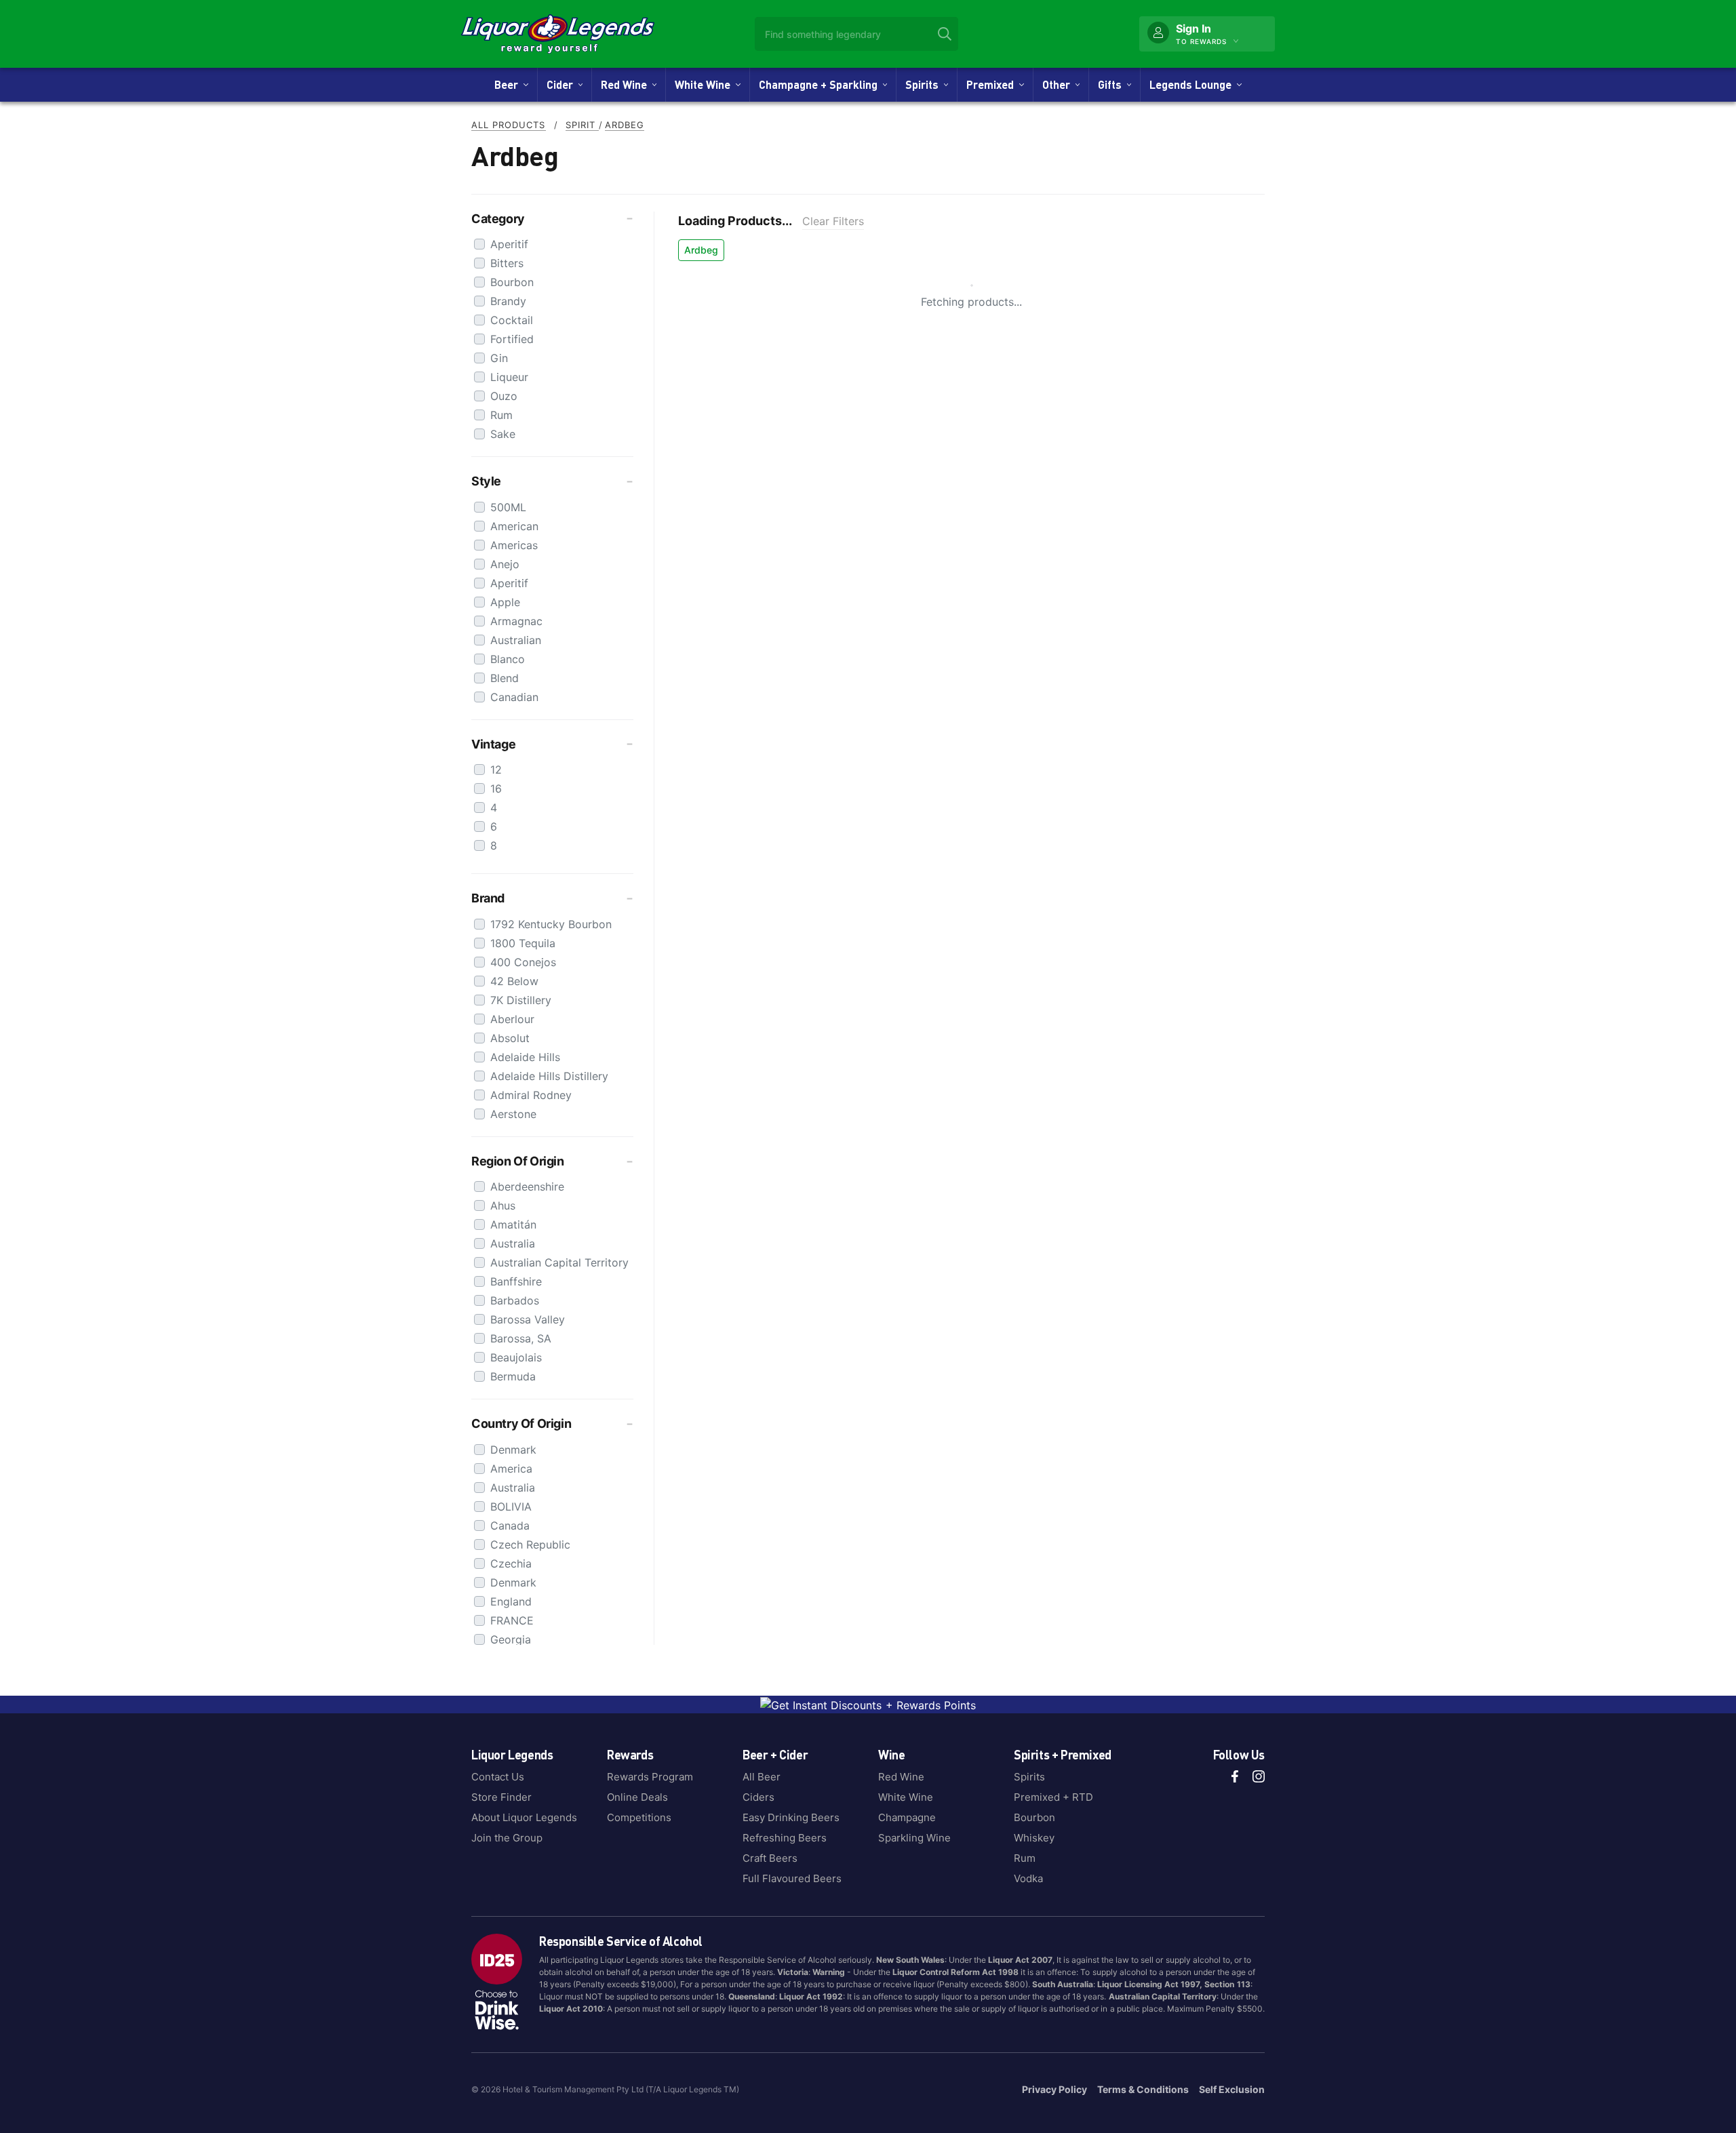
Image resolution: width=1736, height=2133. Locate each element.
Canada (510, 1526)
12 (496, 770)
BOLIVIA (511, 1507)
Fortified (512, 339)
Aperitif (509, 244)
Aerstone (513, 1114)
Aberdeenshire (527, 1187)
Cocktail (512, 320)
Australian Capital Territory (559, 1262)
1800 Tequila (523, 943)
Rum (501, 415)
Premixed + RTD (1053, 1797)
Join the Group (507, 1838)
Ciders (758, 1797)
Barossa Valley (528, 1319)
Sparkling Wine (914, 1838)
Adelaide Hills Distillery (549, 1076)
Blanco (508, 659)
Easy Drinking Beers (791, 1817)
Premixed (993, 84)
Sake (503, 434)
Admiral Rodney (531, 1095)
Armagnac (516, 621)
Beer (509, 84)
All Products (509, 125)
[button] (552, 219)
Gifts (1112, 84)
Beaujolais (516, 1357)
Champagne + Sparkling (821, 84)
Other (1059, 84)
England (511, 1601)
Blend (505, 678)
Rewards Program (650, 1777)
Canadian (514, 697)
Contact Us (498, 1777)
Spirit (582, 125)
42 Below (514, 981)
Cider (563, 84)
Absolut (510, 1038)
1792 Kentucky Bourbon (551, 924)
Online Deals (637, 1797)
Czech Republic (530, 1544)
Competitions (639, 1817)
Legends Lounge (1193, 84)
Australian (516, 640)
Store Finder (501, 1797)
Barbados (515, 1300)
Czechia (511, 1563)
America (511, 1469)
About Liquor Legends (524, 1817)
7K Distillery (521, 1000)
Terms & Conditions (1143, 2089)
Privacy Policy (1054, 2089)
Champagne (907, 1817)
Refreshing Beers (785, 1838)
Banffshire (516, 1281)
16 (496, 789)
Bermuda (513, 1376)
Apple (505, 602)
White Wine (705, 84)
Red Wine (627, 84)
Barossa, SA (521, 1338)
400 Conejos (523, 962)
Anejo (505, 564)
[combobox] (856, 34)
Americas (514, 545)
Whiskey (1034, 1838)
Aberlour (512, 1019)
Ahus (503, 1205)
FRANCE (512, 1620)
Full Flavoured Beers (792, 1878)
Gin (499, 358)
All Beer (762, 1777)
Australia (513, 1243)
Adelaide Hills (525, 1057)
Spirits (925, 84)
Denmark (513, 1450)
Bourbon (512, 282)
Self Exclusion (1232, 2089)
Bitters (507, 263)
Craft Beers (770, 1858)
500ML (508, 507)
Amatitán (513, 1224)
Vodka (1028, 1878)
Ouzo (504, 396)
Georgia (511, 1639)
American (514, 526)
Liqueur (509, 377)
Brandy (508, 301)
